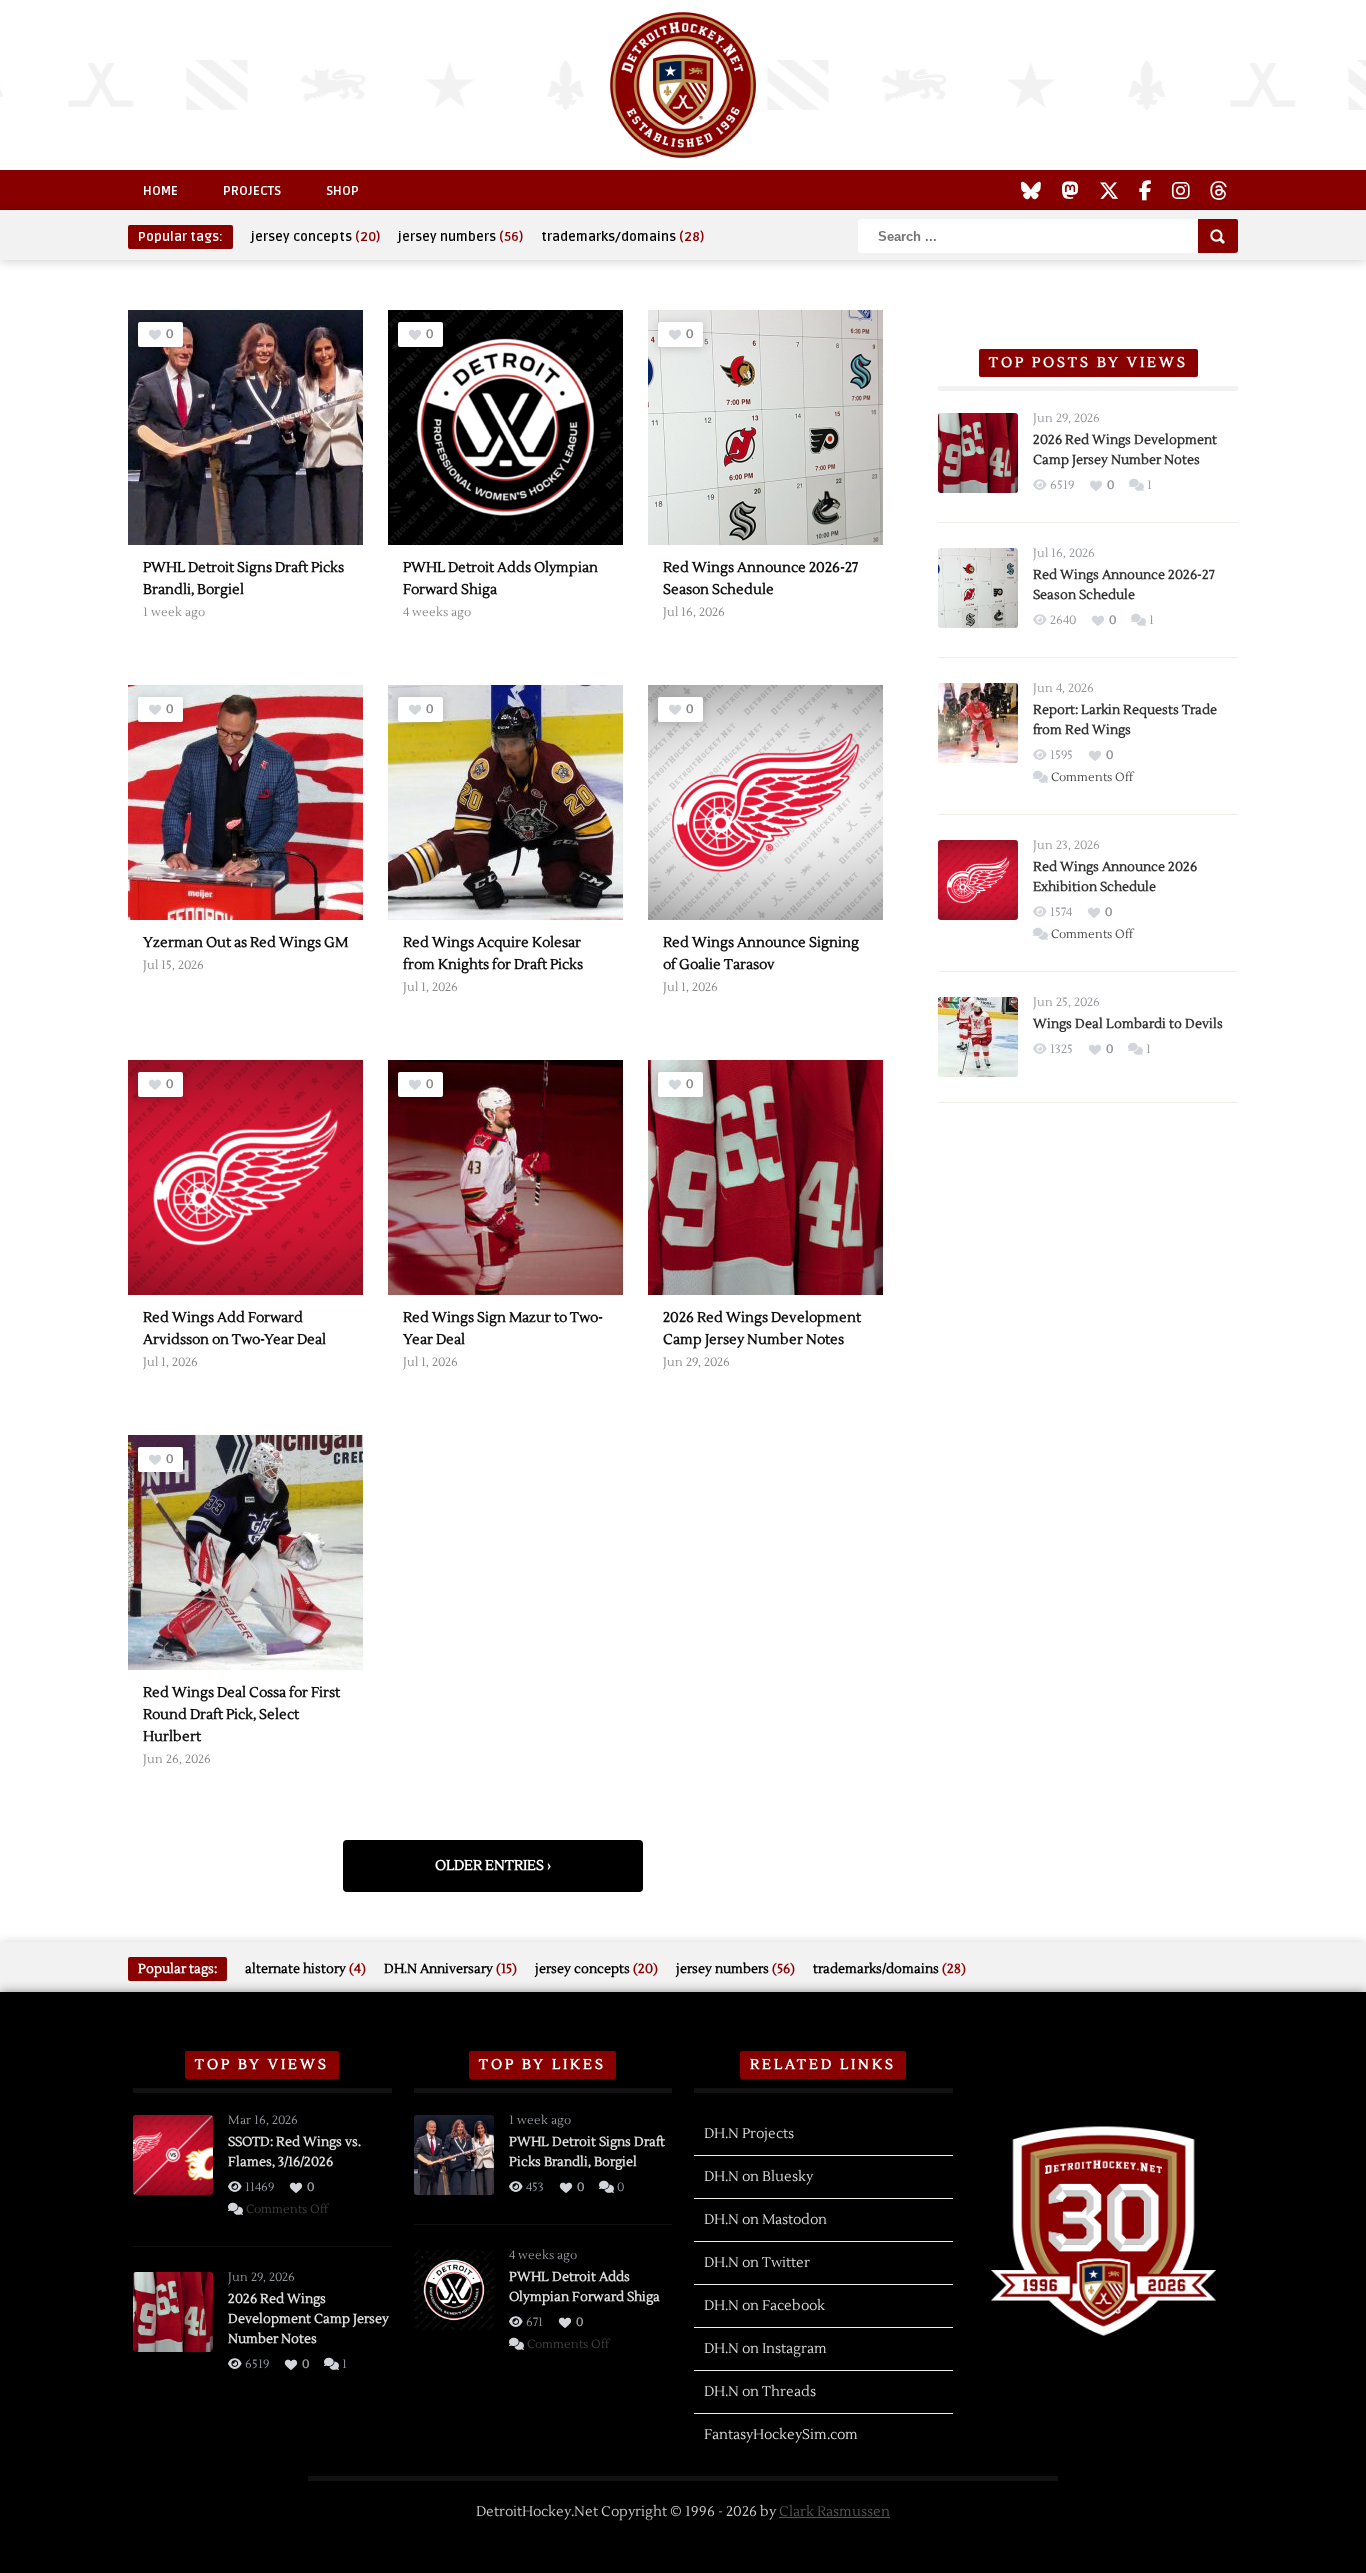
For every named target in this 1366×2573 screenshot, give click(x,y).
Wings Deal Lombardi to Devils (1128, 1024)
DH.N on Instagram (765, 2349)
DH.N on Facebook (764, 2306)
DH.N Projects (749, 2134)
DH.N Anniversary (450, 1969)
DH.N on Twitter (757, 2263)
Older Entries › (493, 1866)
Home (160, 191)
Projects (252, 191)
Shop (342, 191)
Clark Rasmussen (834, 2512)
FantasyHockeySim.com (781, 2435)
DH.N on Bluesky (758, 2177)
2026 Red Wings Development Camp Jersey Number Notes (308, 2319)
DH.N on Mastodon (765, 2220)
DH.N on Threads (760, 2392)
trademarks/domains (622, 237)
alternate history (305, 1969)
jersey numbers (460, 237)
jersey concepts (315, 237)
